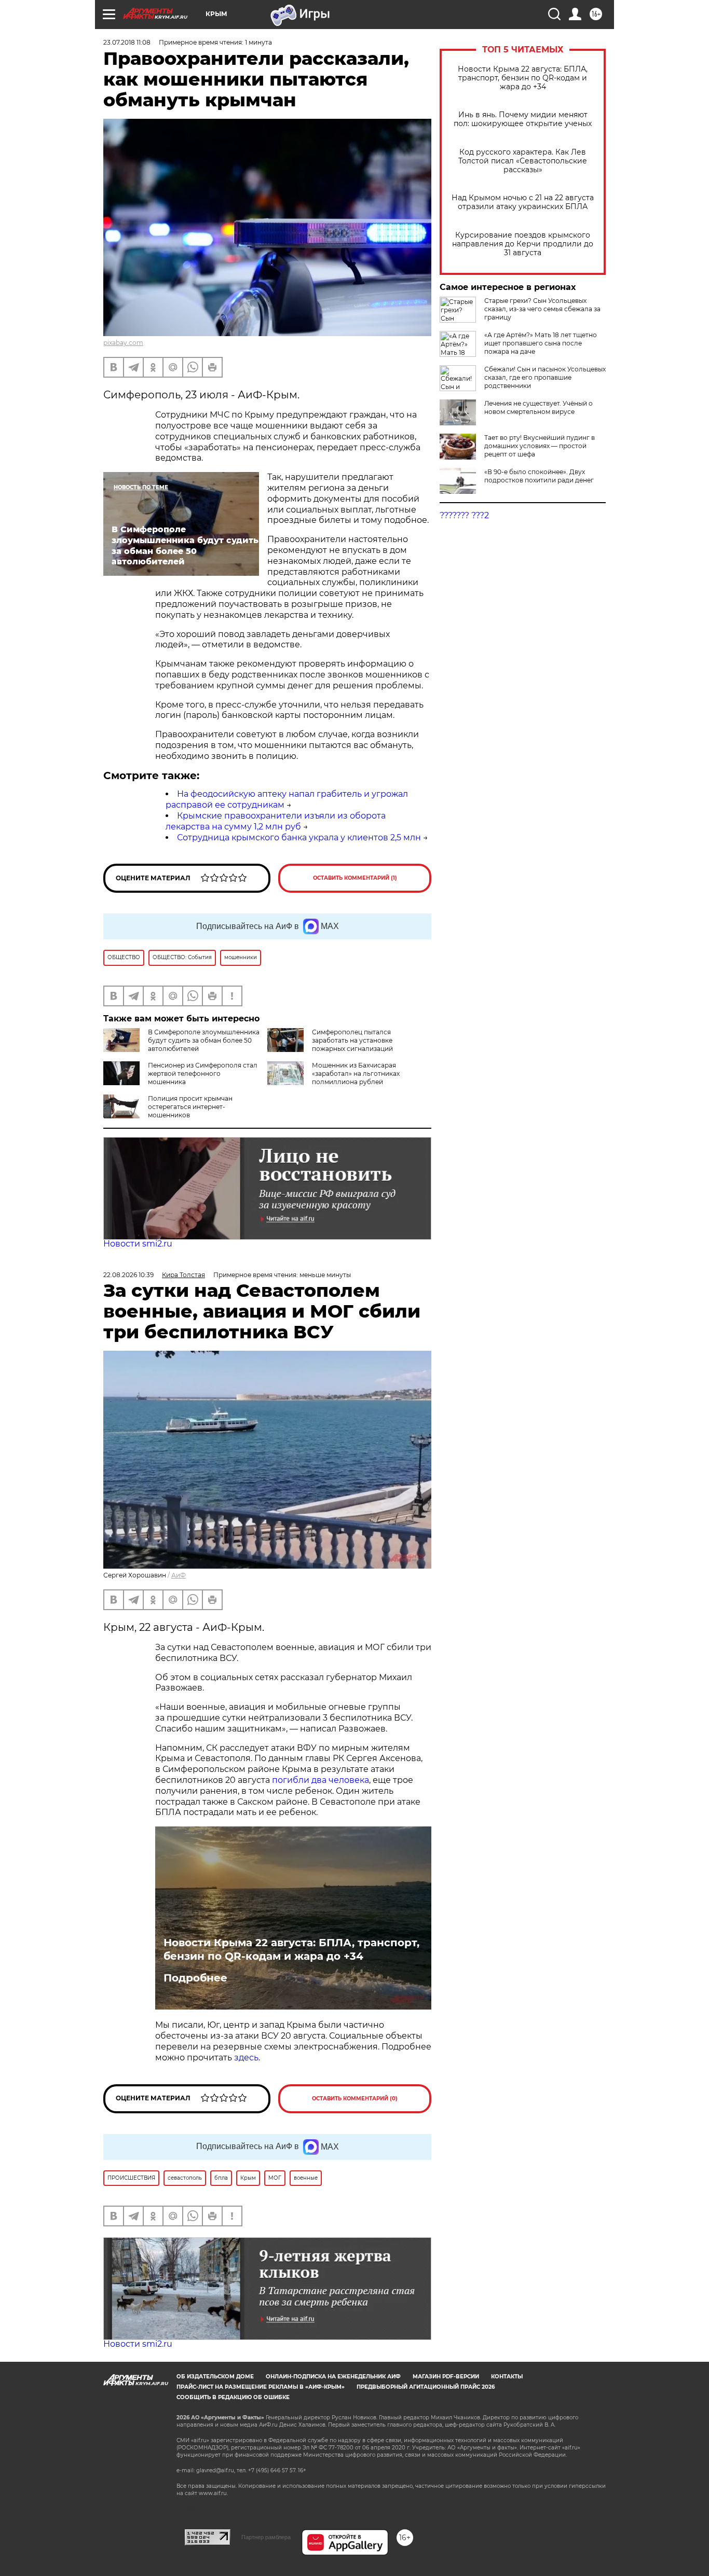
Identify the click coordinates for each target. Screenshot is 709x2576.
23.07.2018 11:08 (127, 42)
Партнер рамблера (266, 2537)
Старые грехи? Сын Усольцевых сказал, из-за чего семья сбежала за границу (542, 309)
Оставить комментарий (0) (355, 2099)
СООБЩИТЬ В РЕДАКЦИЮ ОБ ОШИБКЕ (233, 2397)
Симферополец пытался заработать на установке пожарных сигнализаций (352, 1040)
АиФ (179, 1575)
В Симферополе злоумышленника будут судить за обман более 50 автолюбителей (204, 1040)
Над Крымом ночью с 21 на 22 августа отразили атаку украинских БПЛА (523, 202)
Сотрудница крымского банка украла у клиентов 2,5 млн (299, 837)
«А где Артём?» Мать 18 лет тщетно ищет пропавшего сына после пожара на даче (541, 343)
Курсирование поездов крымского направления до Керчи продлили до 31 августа (523, 244)
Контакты (507, 2377)
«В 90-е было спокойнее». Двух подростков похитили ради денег (539, 476)
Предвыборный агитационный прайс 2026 (426, 2387)
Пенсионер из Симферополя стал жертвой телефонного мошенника (203, 1074)
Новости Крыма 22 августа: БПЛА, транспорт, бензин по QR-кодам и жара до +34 (523, 78)
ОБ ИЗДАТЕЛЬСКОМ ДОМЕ (215, 2377)
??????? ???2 (464, 515)
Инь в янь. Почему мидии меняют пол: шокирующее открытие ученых (523, 119)
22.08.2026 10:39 (128, 1275)
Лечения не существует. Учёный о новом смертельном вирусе (538, 407)
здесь (246, 2058)
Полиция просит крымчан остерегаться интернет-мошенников (190, 1107)
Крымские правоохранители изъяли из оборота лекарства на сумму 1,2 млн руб (276, 821)
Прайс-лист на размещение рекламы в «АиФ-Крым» (261, 2387)
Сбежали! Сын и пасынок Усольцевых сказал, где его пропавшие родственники (545, 377)
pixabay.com (123, 343)
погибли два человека (321, 1780)
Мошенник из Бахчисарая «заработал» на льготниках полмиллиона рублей (356, 1074)
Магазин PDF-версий (446, 2377)
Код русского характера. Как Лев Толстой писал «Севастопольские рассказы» (523, 161)
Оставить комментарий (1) (355, 878)
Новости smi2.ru (138, 1244)
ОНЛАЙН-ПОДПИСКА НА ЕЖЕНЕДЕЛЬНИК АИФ (333, 2377)
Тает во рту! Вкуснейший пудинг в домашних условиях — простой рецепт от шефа (540, 446)
